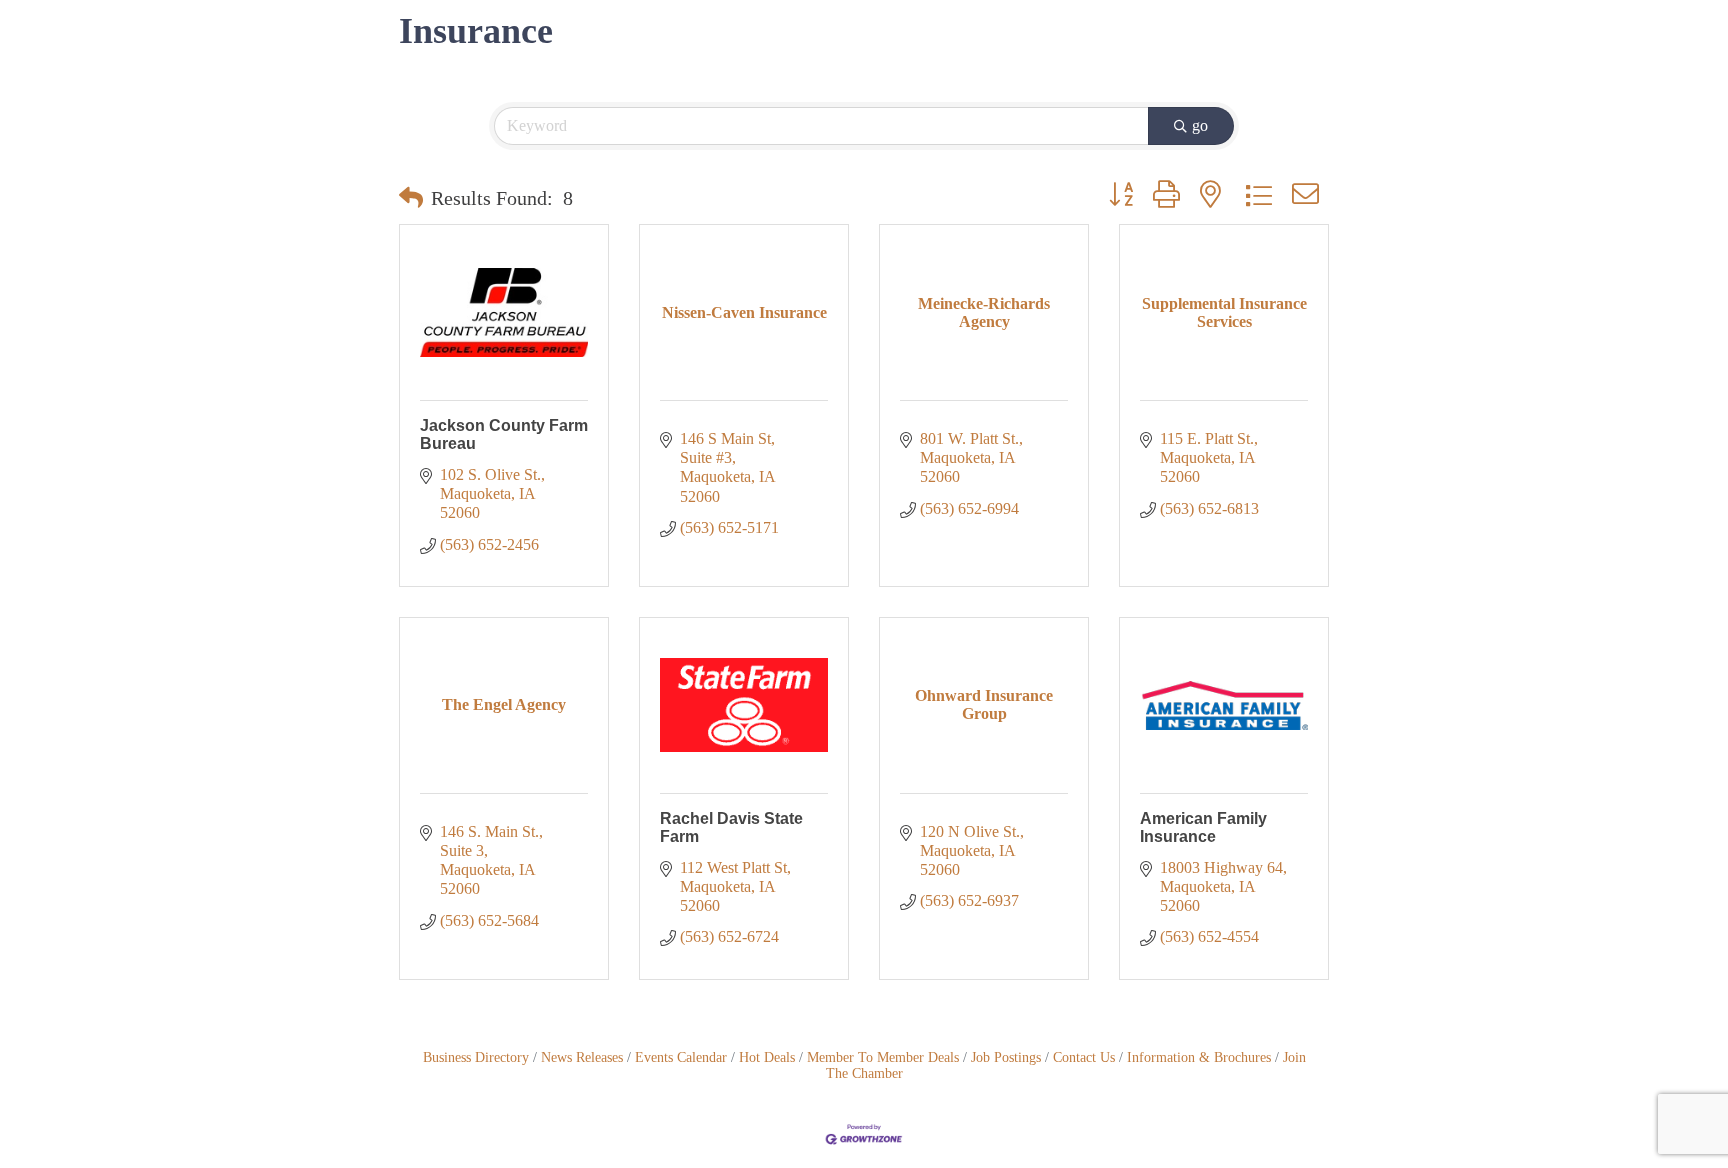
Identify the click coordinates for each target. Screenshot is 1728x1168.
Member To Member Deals (883, 1057)
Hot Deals (767, 1057)
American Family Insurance (1203, 827)
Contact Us (1084, 1057)
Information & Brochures (1199, 1057)
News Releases (582, 1057)
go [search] (1200, 125)
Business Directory (476, 1057)
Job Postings (1006, 1057)
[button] (411, 198)
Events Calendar (681, 1057)
